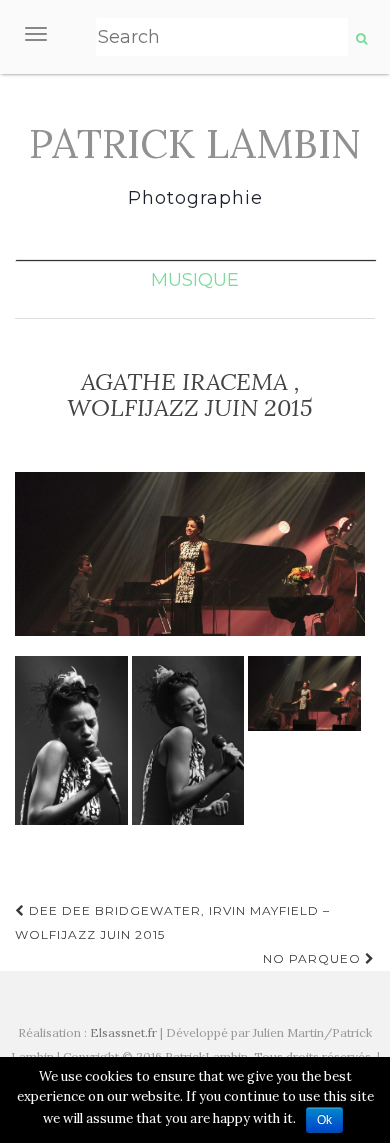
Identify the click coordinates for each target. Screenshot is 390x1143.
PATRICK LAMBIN (195, 144)
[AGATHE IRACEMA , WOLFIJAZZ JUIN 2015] (190, 554)
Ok (324, 1120)
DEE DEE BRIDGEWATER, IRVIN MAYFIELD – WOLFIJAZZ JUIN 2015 (172, 922)
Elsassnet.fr (123, 1032)
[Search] (361, 39)
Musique (195, 280)
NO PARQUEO (314, 958)
